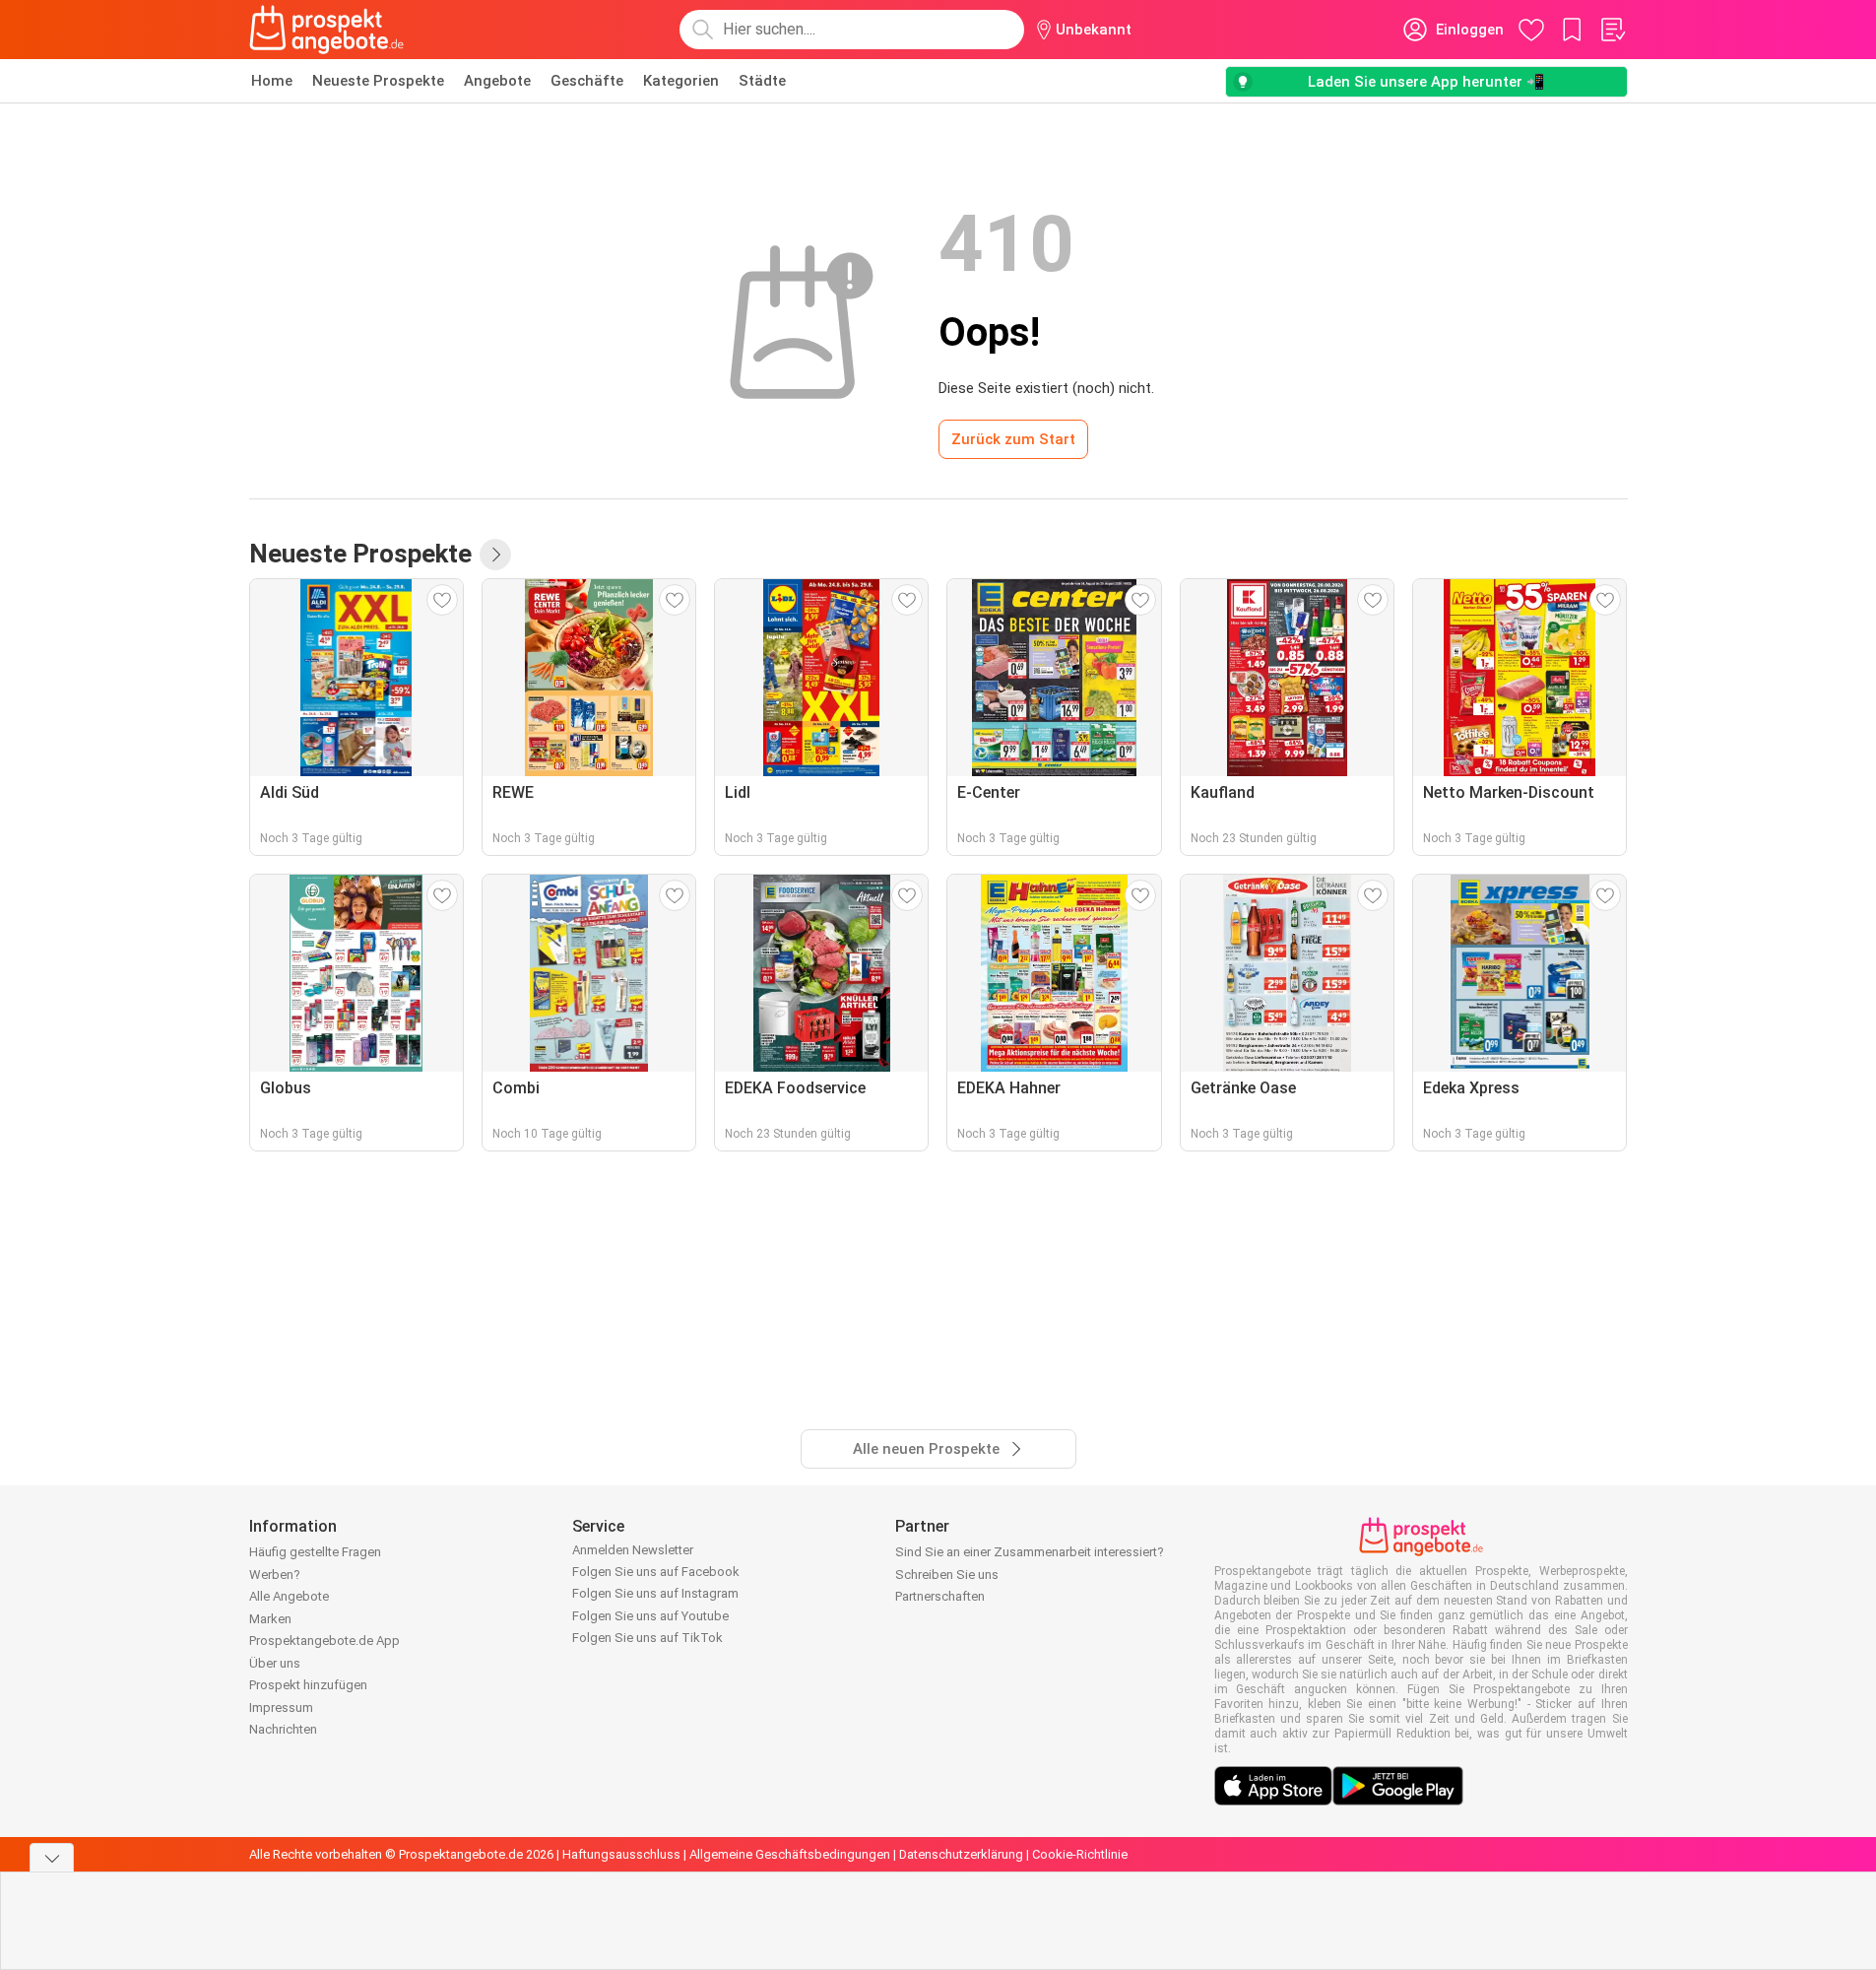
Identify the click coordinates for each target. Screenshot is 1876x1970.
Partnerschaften (940, 1596)
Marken (270, 1619)
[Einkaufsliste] (1612, 30)
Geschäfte (587, 81)
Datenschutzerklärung (961, 1854)
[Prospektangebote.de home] (327, 30)
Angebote (497, 81)
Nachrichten (283, 1729)
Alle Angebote (289, 1596)
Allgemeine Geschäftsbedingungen (790, 1854)
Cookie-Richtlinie (1080, 1854)
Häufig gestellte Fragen (315, 1552)
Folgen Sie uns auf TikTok (647, 1638)
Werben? (275, 1575)
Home (272, 81)
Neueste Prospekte (378, 81)
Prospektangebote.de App (324, 1641)
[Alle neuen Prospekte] (495, 555)
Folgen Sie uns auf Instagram (655, 1593)
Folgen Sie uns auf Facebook (656, 1572)
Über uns (275, 1663)
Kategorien (681, 81)
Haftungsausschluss (621, 1854)
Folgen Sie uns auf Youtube (650, 1616)
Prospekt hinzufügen (308, 1685)
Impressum (281, 1707)
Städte (762, 81)
